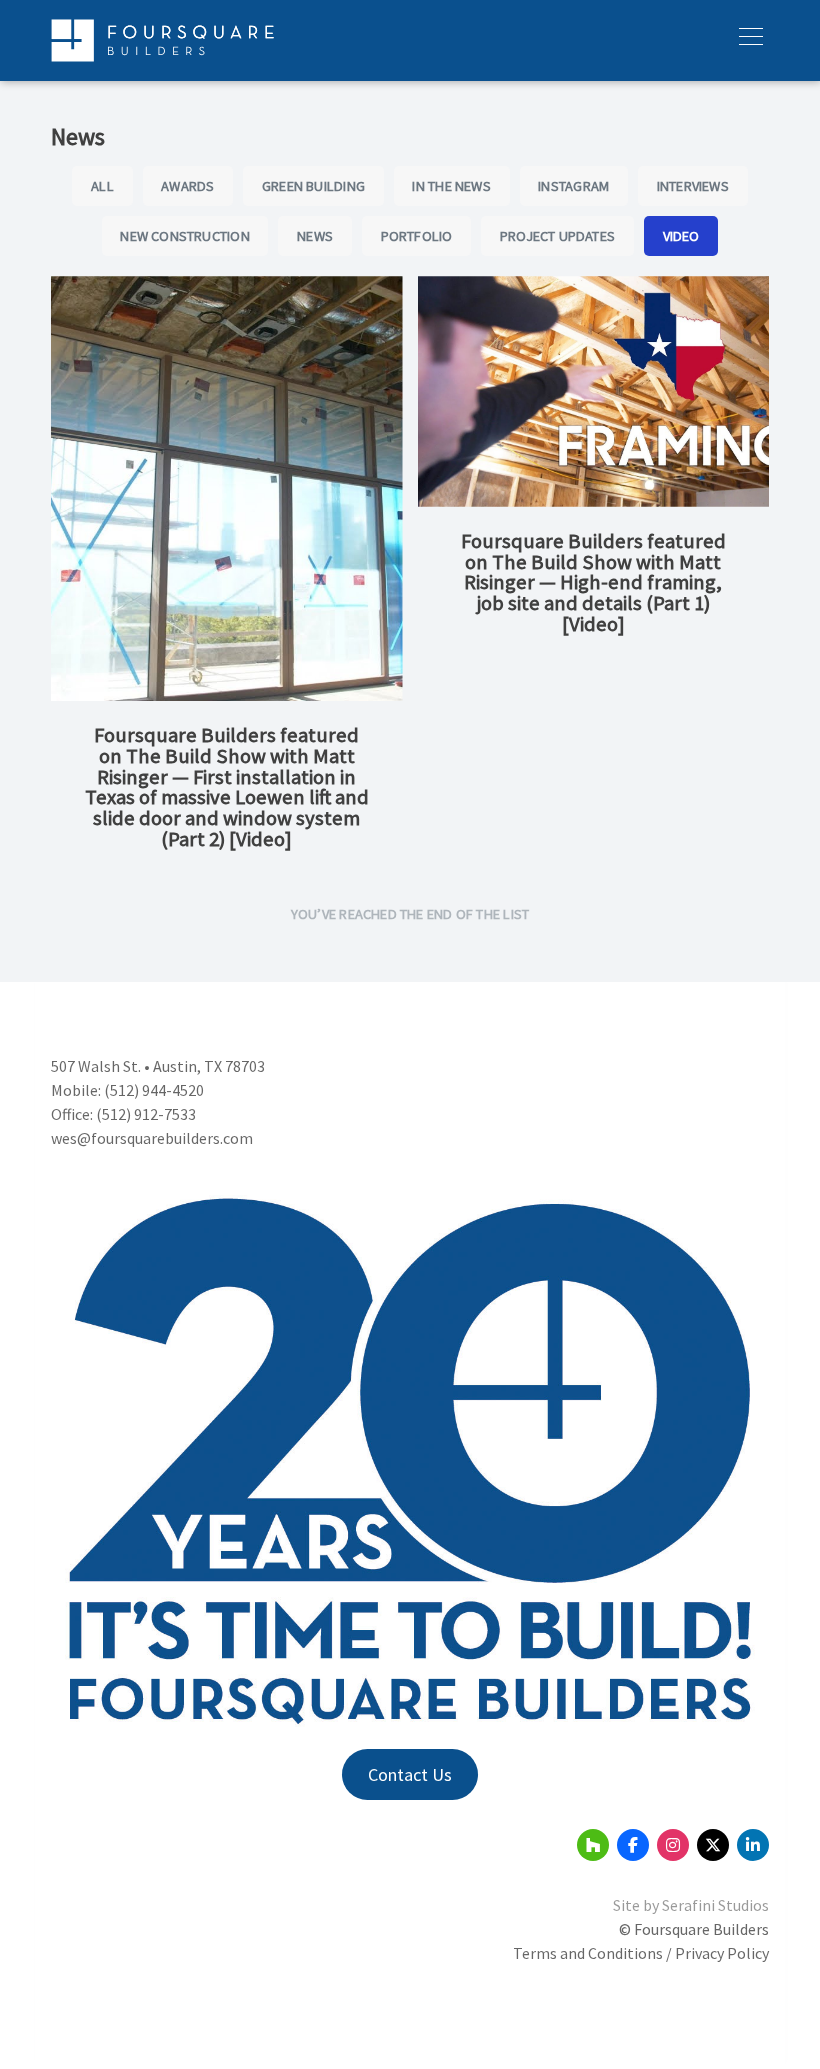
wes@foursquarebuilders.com (152, 1138)
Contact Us (410, 1774)
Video (681, 236)
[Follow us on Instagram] (673, 1845)
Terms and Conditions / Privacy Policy (641, 1953)
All (102, 186)
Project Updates (557, 236)
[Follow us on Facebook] (633, 1845)
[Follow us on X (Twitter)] (713, 1845)
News (315, 236)
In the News (451, 186)
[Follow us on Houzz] (593, 1845)
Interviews (693, 186)
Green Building (313, 186)
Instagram (573, 186)
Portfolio (417, 236)
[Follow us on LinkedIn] (753, 1845)
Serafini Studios (715, 1905)
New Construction (184, 236)
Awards (187, 186)
